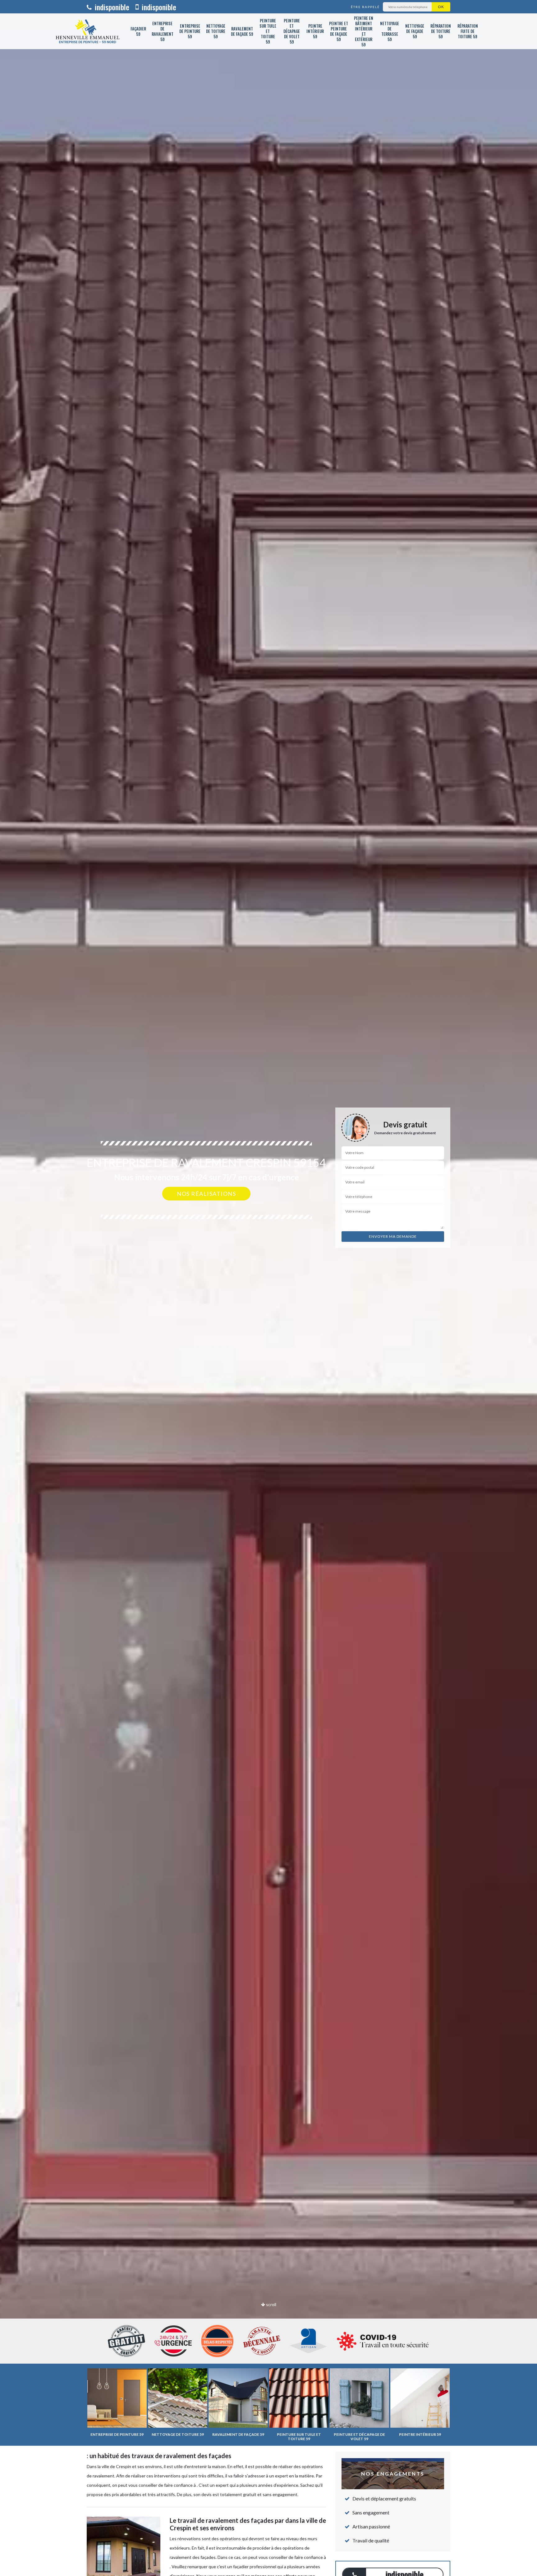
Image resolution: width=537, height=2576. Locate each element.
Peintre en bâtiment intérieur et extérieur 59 (364, 31)
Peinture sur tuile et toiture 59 (268, 31)
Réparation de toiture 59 (441, 31)
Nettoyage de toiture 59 (216, 31)
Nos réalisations (206, 1194)
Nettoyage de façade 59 (415, 31)
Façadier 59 (138, 31)
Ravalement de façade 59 (242, 31)
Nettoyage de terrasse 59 (390, 31)
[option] (268, 1288)
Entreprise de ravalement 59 (163, 31)
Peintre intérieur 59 (315, 31)
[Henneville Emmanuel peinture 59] (88, 31)
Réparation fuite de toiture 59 (468, 31)
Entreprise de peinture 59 (190, 31)
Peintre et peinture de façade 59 (339, 31)
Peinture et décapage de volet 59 (292, 31)
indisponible (111, 7)
